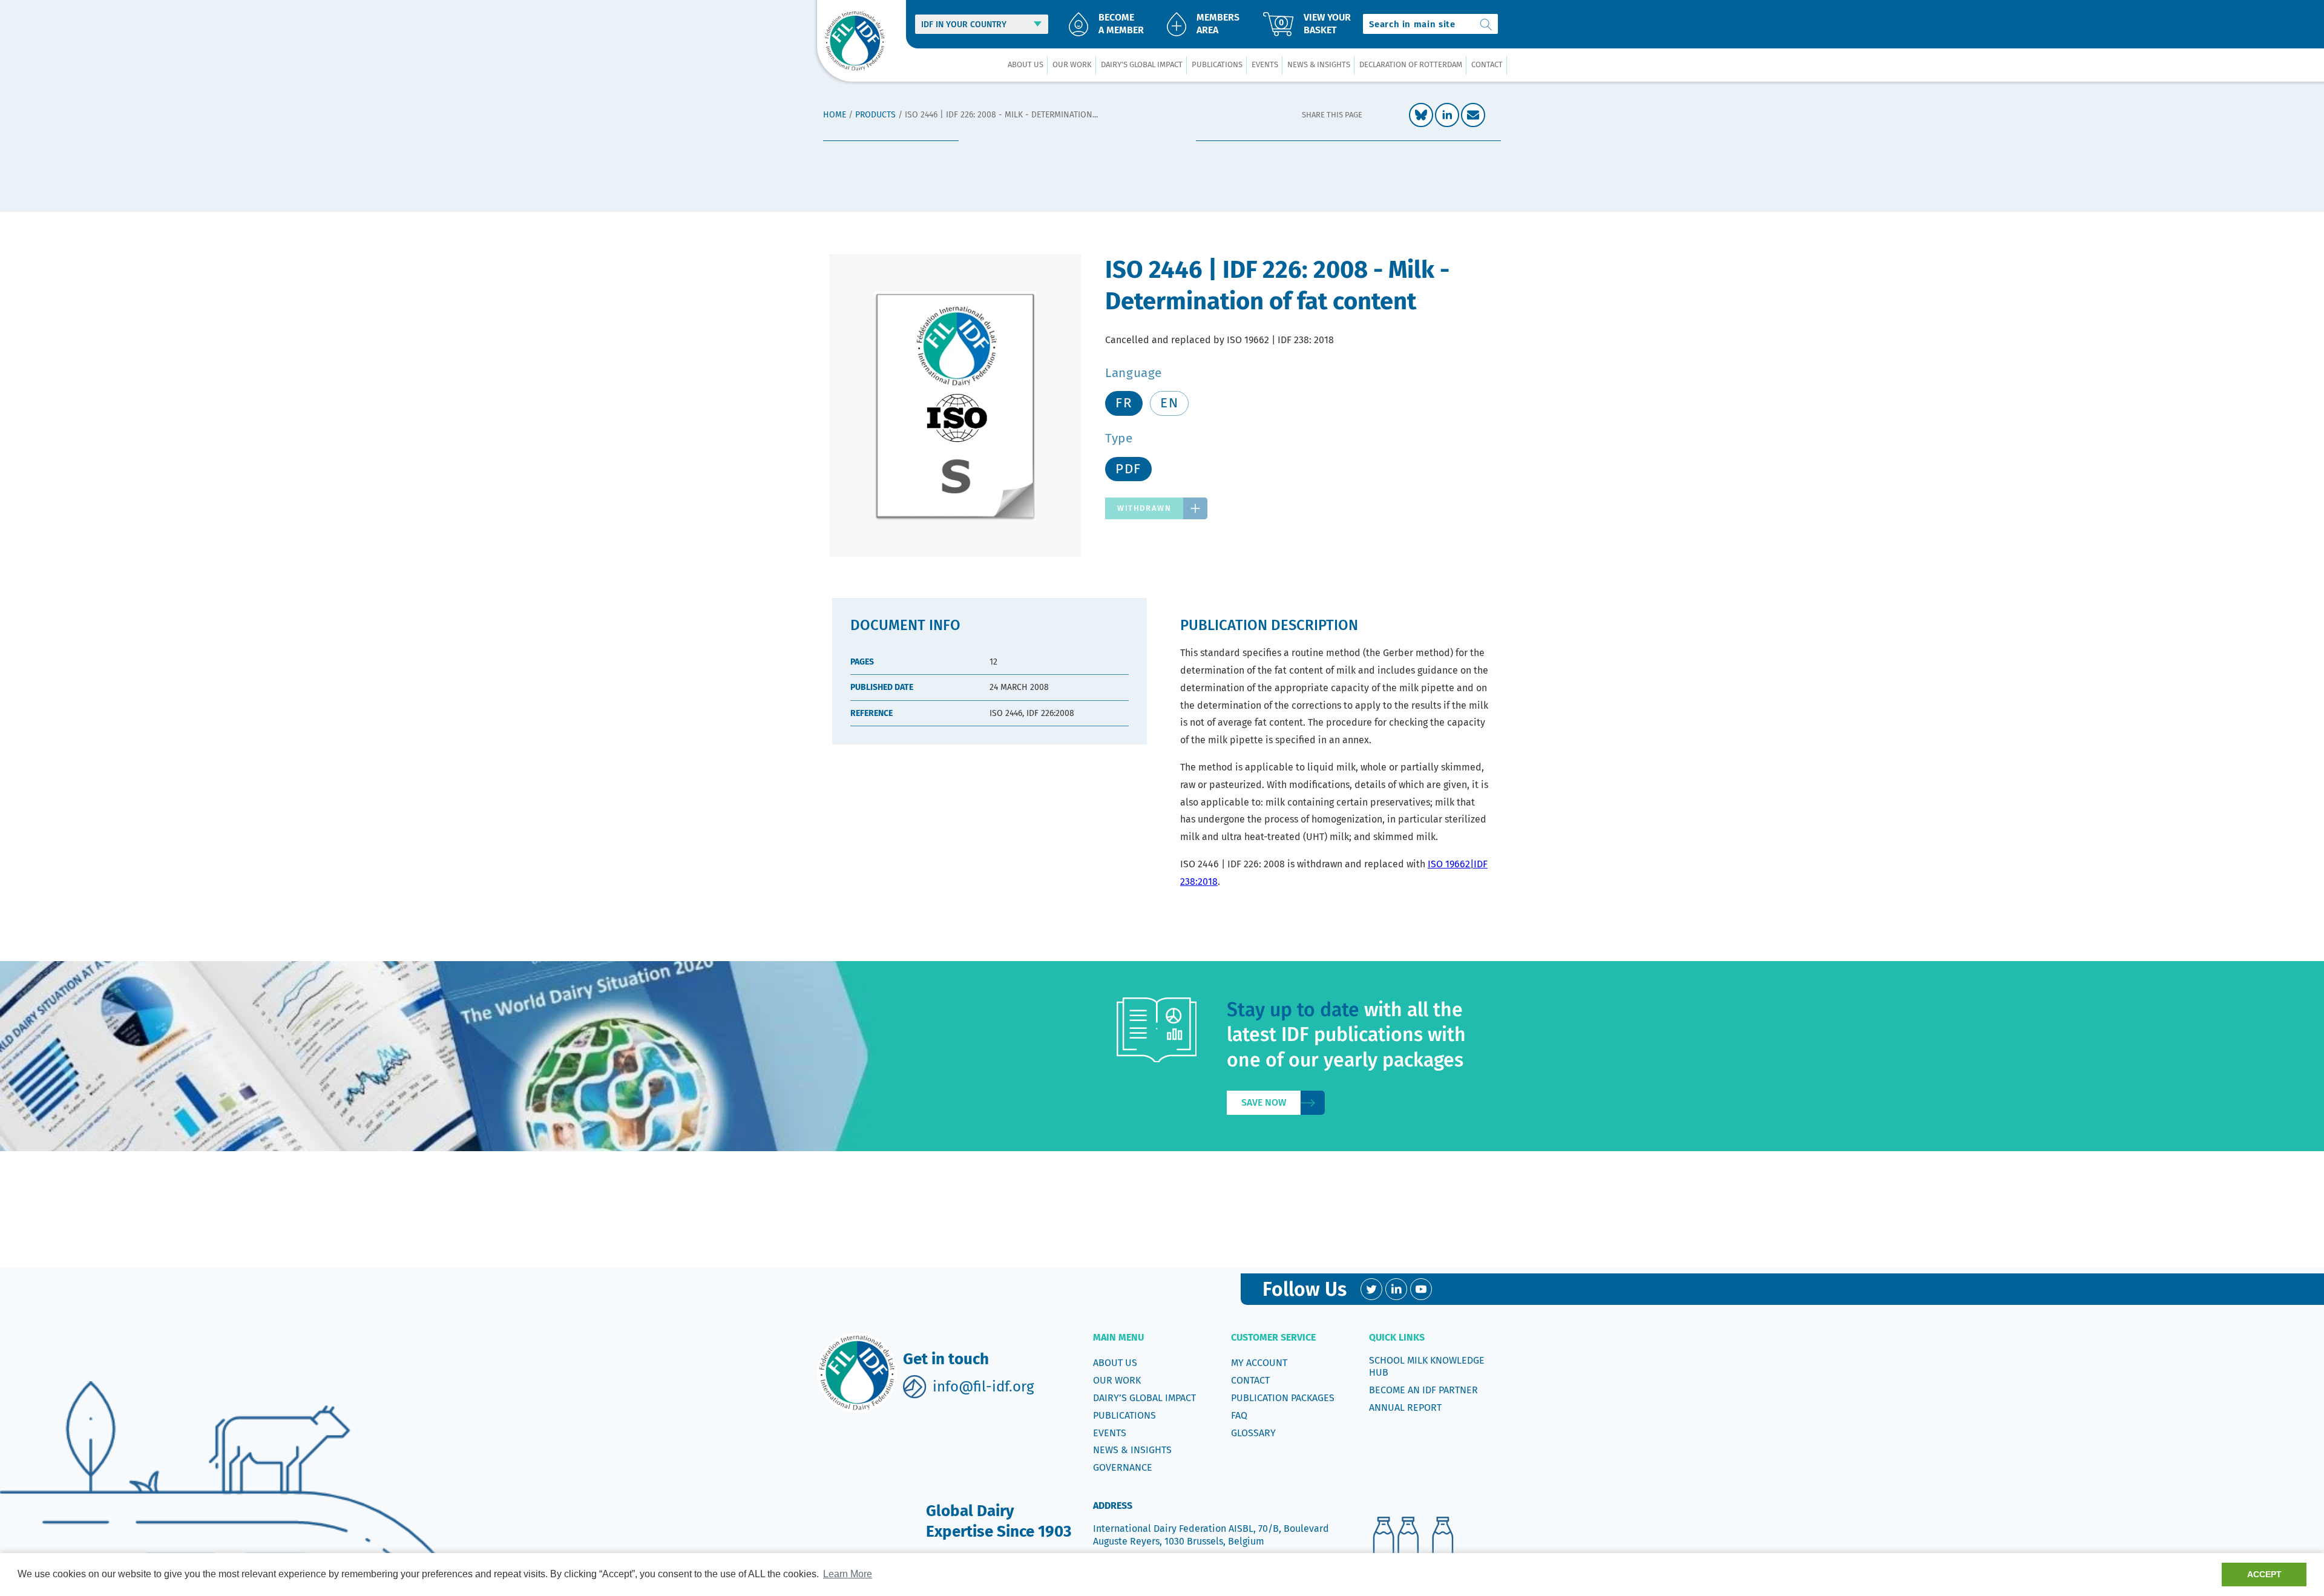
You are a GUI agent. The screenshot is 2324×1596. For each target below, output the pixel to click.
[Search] (1486, 24)
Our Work (1117, 1380)
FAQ (1239, 1415)
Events (1110, 1433)
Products (875, 115)
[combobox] (1430, 24)
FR (1124, 403)
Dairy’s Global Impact (1144, 1398)
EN (1169, 403)
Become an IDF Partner (1423, 1390)
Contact (1250, 1380)
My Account (1259, 1363)
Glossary (1253, 1433)
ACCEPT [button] (2264, 1574)
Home (835, 115)
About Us (1115, 1363)
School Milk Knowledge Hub (1427, 1366)
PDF (1128, 469)
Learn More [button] (848, 1574)
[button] (1025, 65)
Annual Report (1405, 1407)
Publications (1124, 1415)
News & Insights (1132, 1450)
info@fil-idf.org (983, 1387)
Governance (1123, 1467)
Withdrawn (1144, 508)
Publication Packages (1283, 1398)
